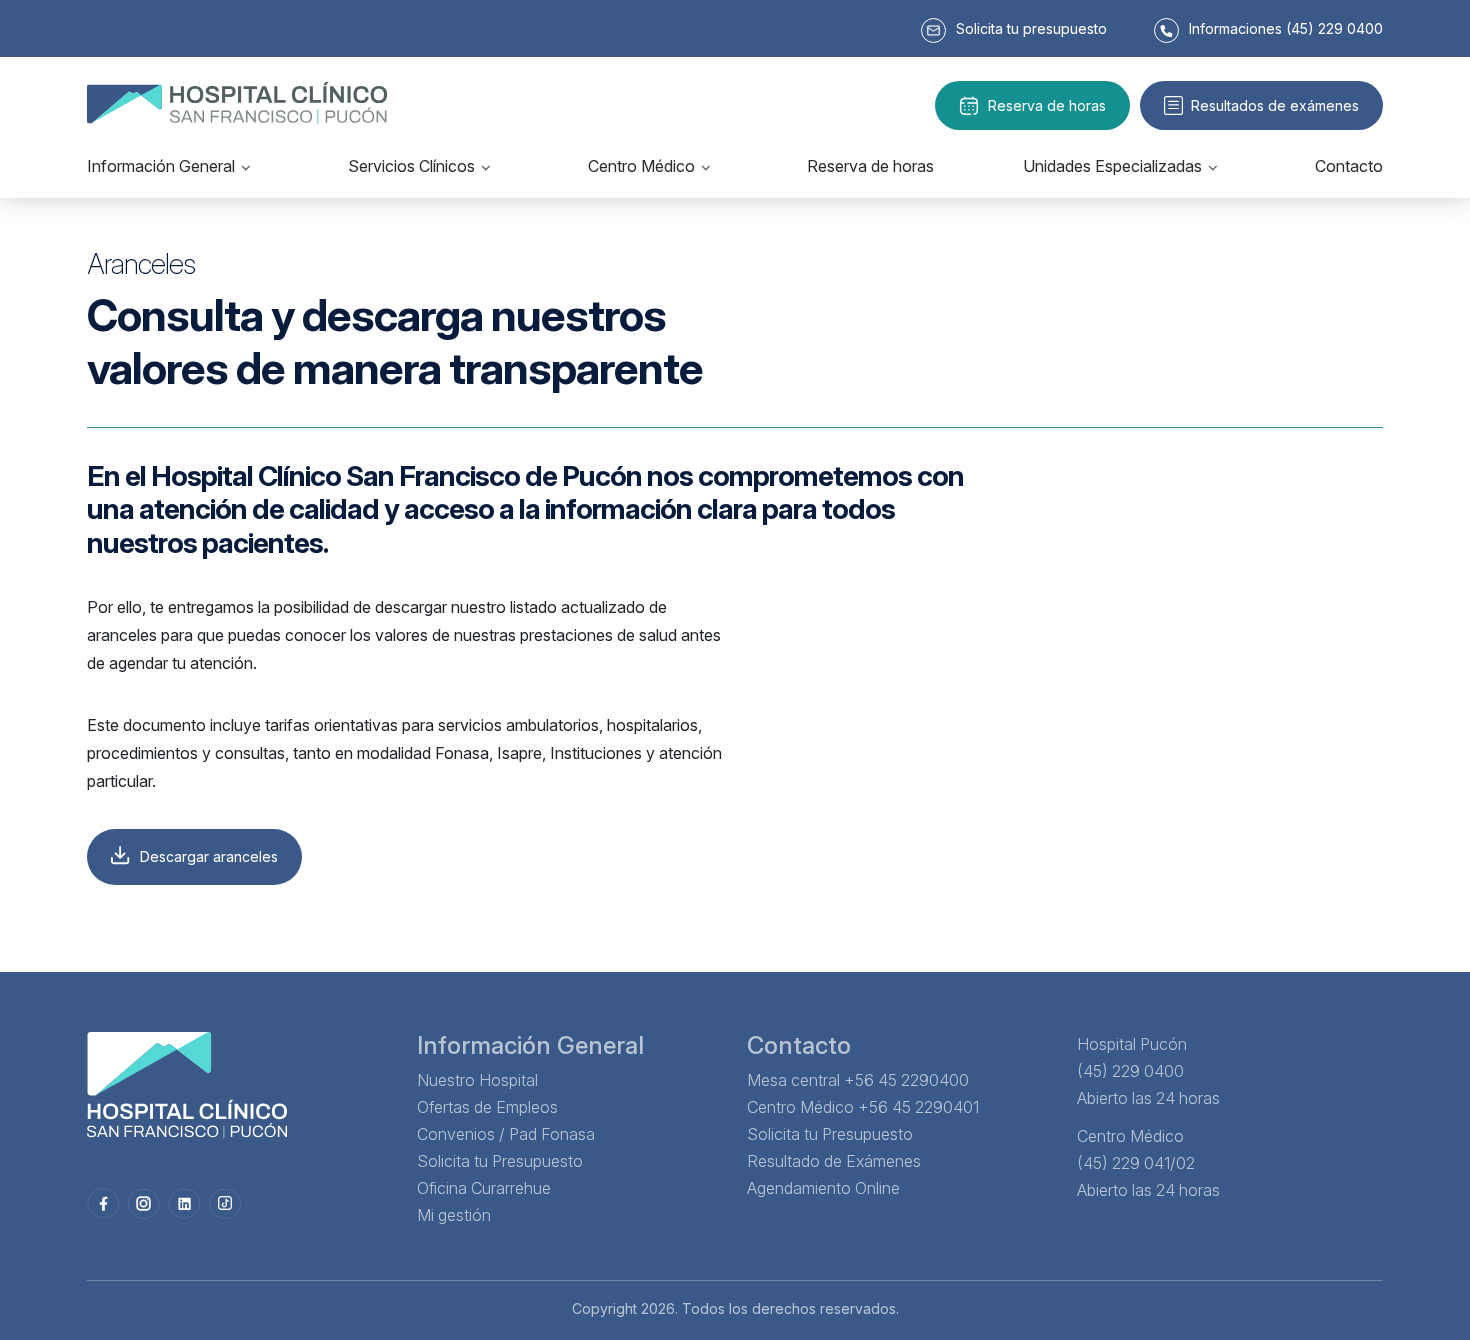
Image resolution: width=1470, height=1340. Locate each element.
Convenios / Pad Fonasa (506, 1134)
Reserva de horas (1047, 105)
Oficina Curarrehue (484, 1188)
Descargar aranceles (209, 856)
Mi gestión (454, 1215)
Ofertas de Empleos (487, 1107)
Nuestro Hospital (477, 1080)
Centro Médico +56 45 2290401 (863, 1107)
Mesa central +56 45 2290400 (858, 1080)
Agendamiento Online (823, 1188)
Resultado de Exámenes (834, 1161)
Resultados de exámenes (1275, 105)
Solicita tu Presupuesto (500, 1161)
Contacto (1349, 166)
